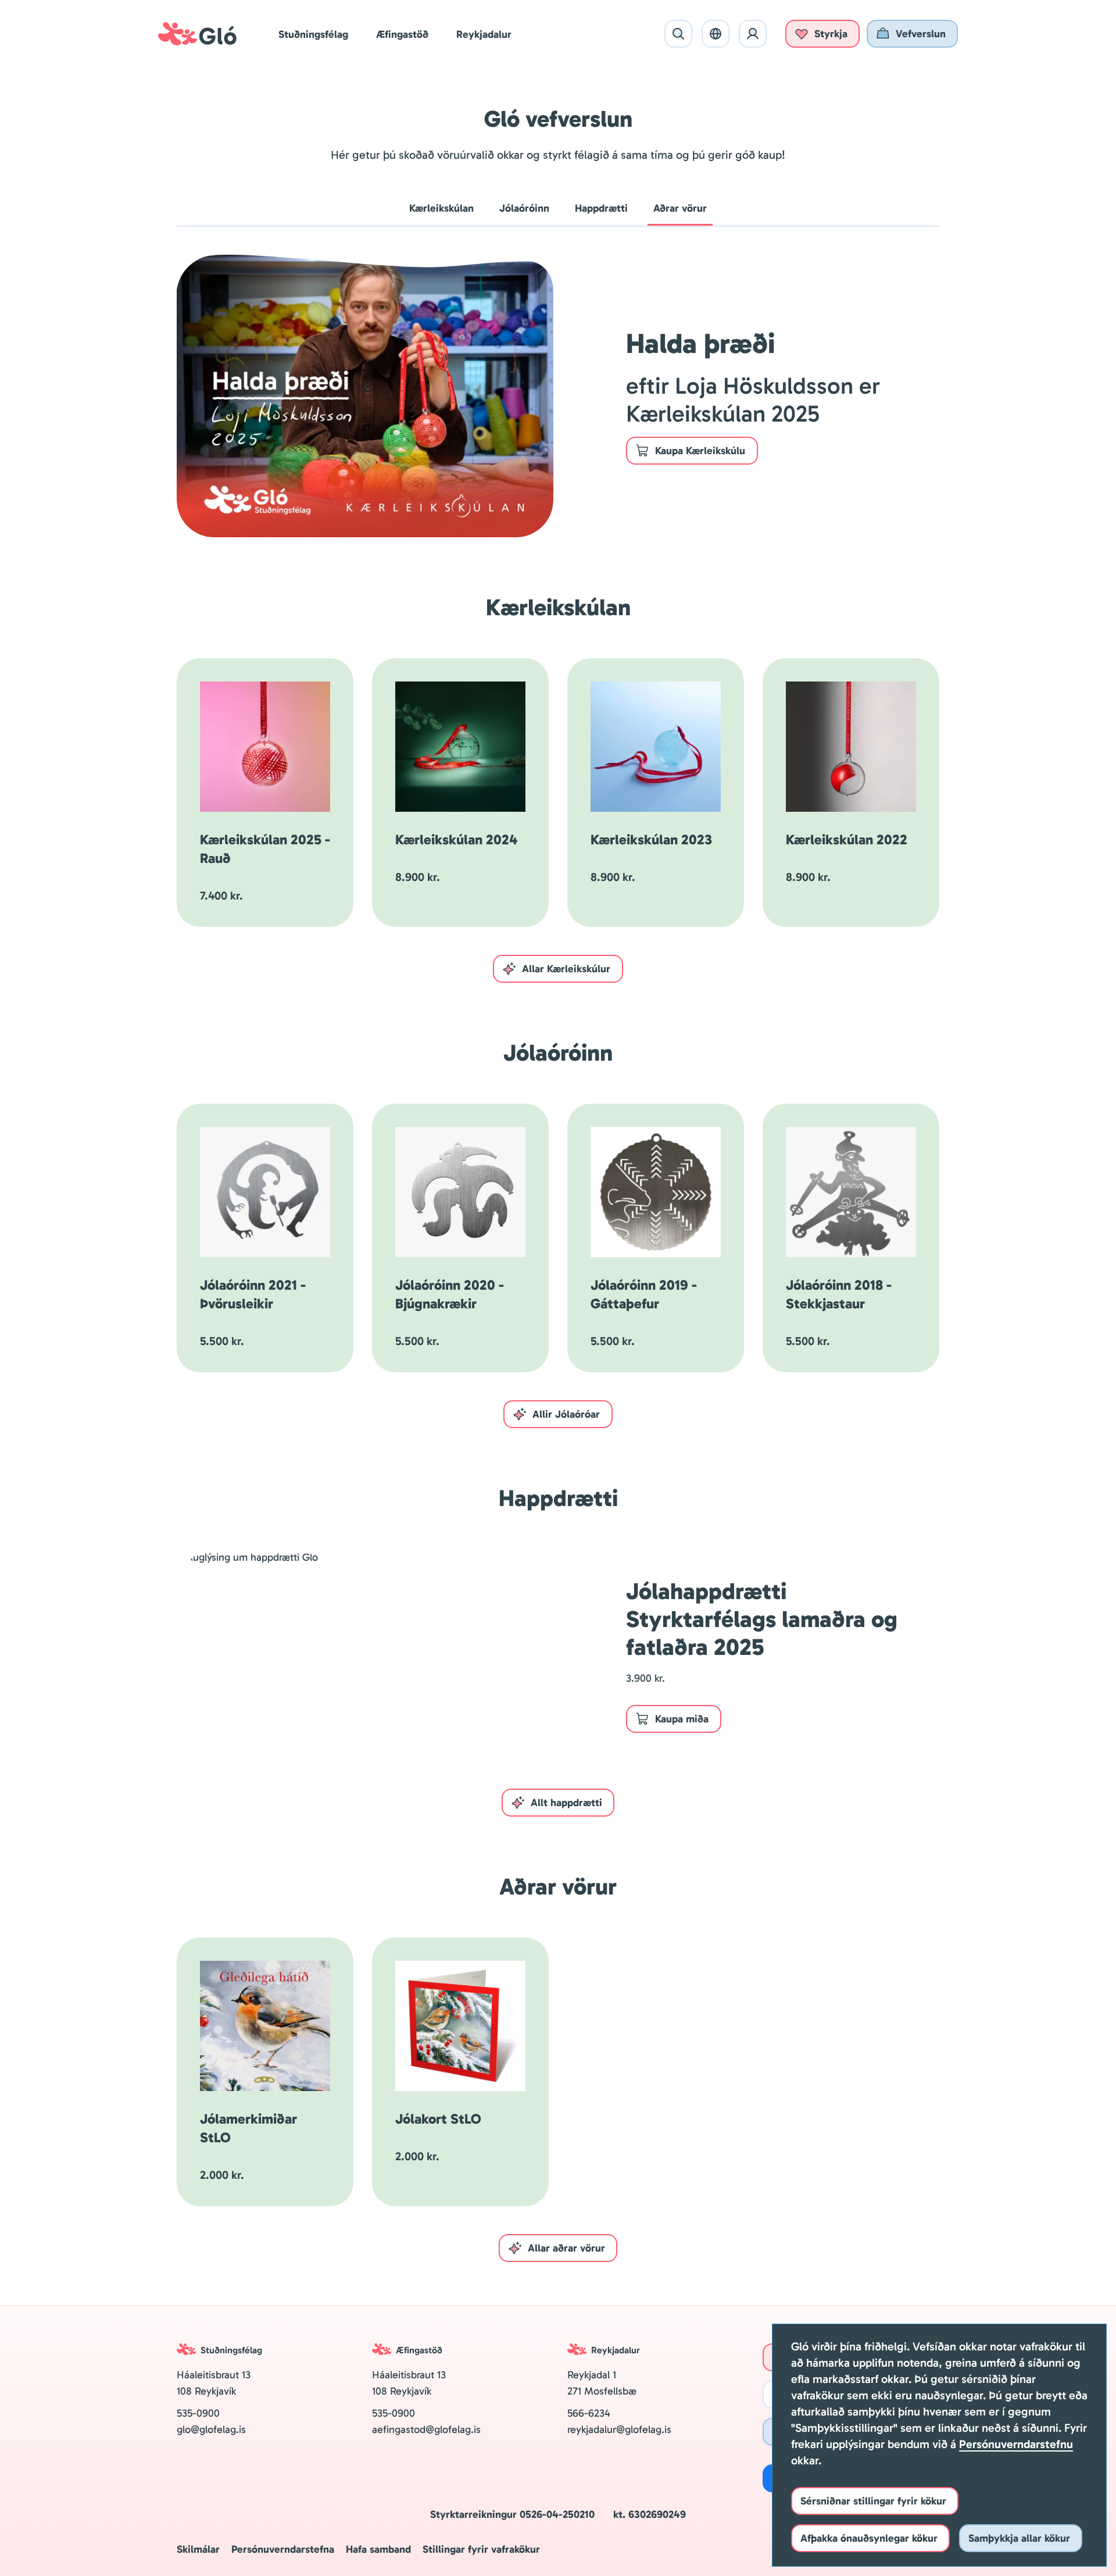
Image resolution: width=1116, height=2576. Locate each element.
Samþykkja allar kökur (1019, 2538)
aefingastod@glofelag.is (426, 2429)
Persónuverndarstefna (283, 2549)
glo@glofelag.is (213, 2429)
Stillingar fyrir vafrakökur (481, 2549)
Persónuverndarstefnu (1016, 2444)
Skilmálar (198, 2549)
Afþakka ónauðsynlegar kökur (869, 2538)
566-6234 (589, 2413)
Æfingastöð (402, 34)
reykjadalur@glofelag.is (619, 2429)
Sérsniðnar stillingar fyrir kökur (873, 2501)
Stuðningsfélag (313, 34)
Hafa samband (378, 2549)
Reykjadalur (484, 34)
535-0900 (198, 2413)
